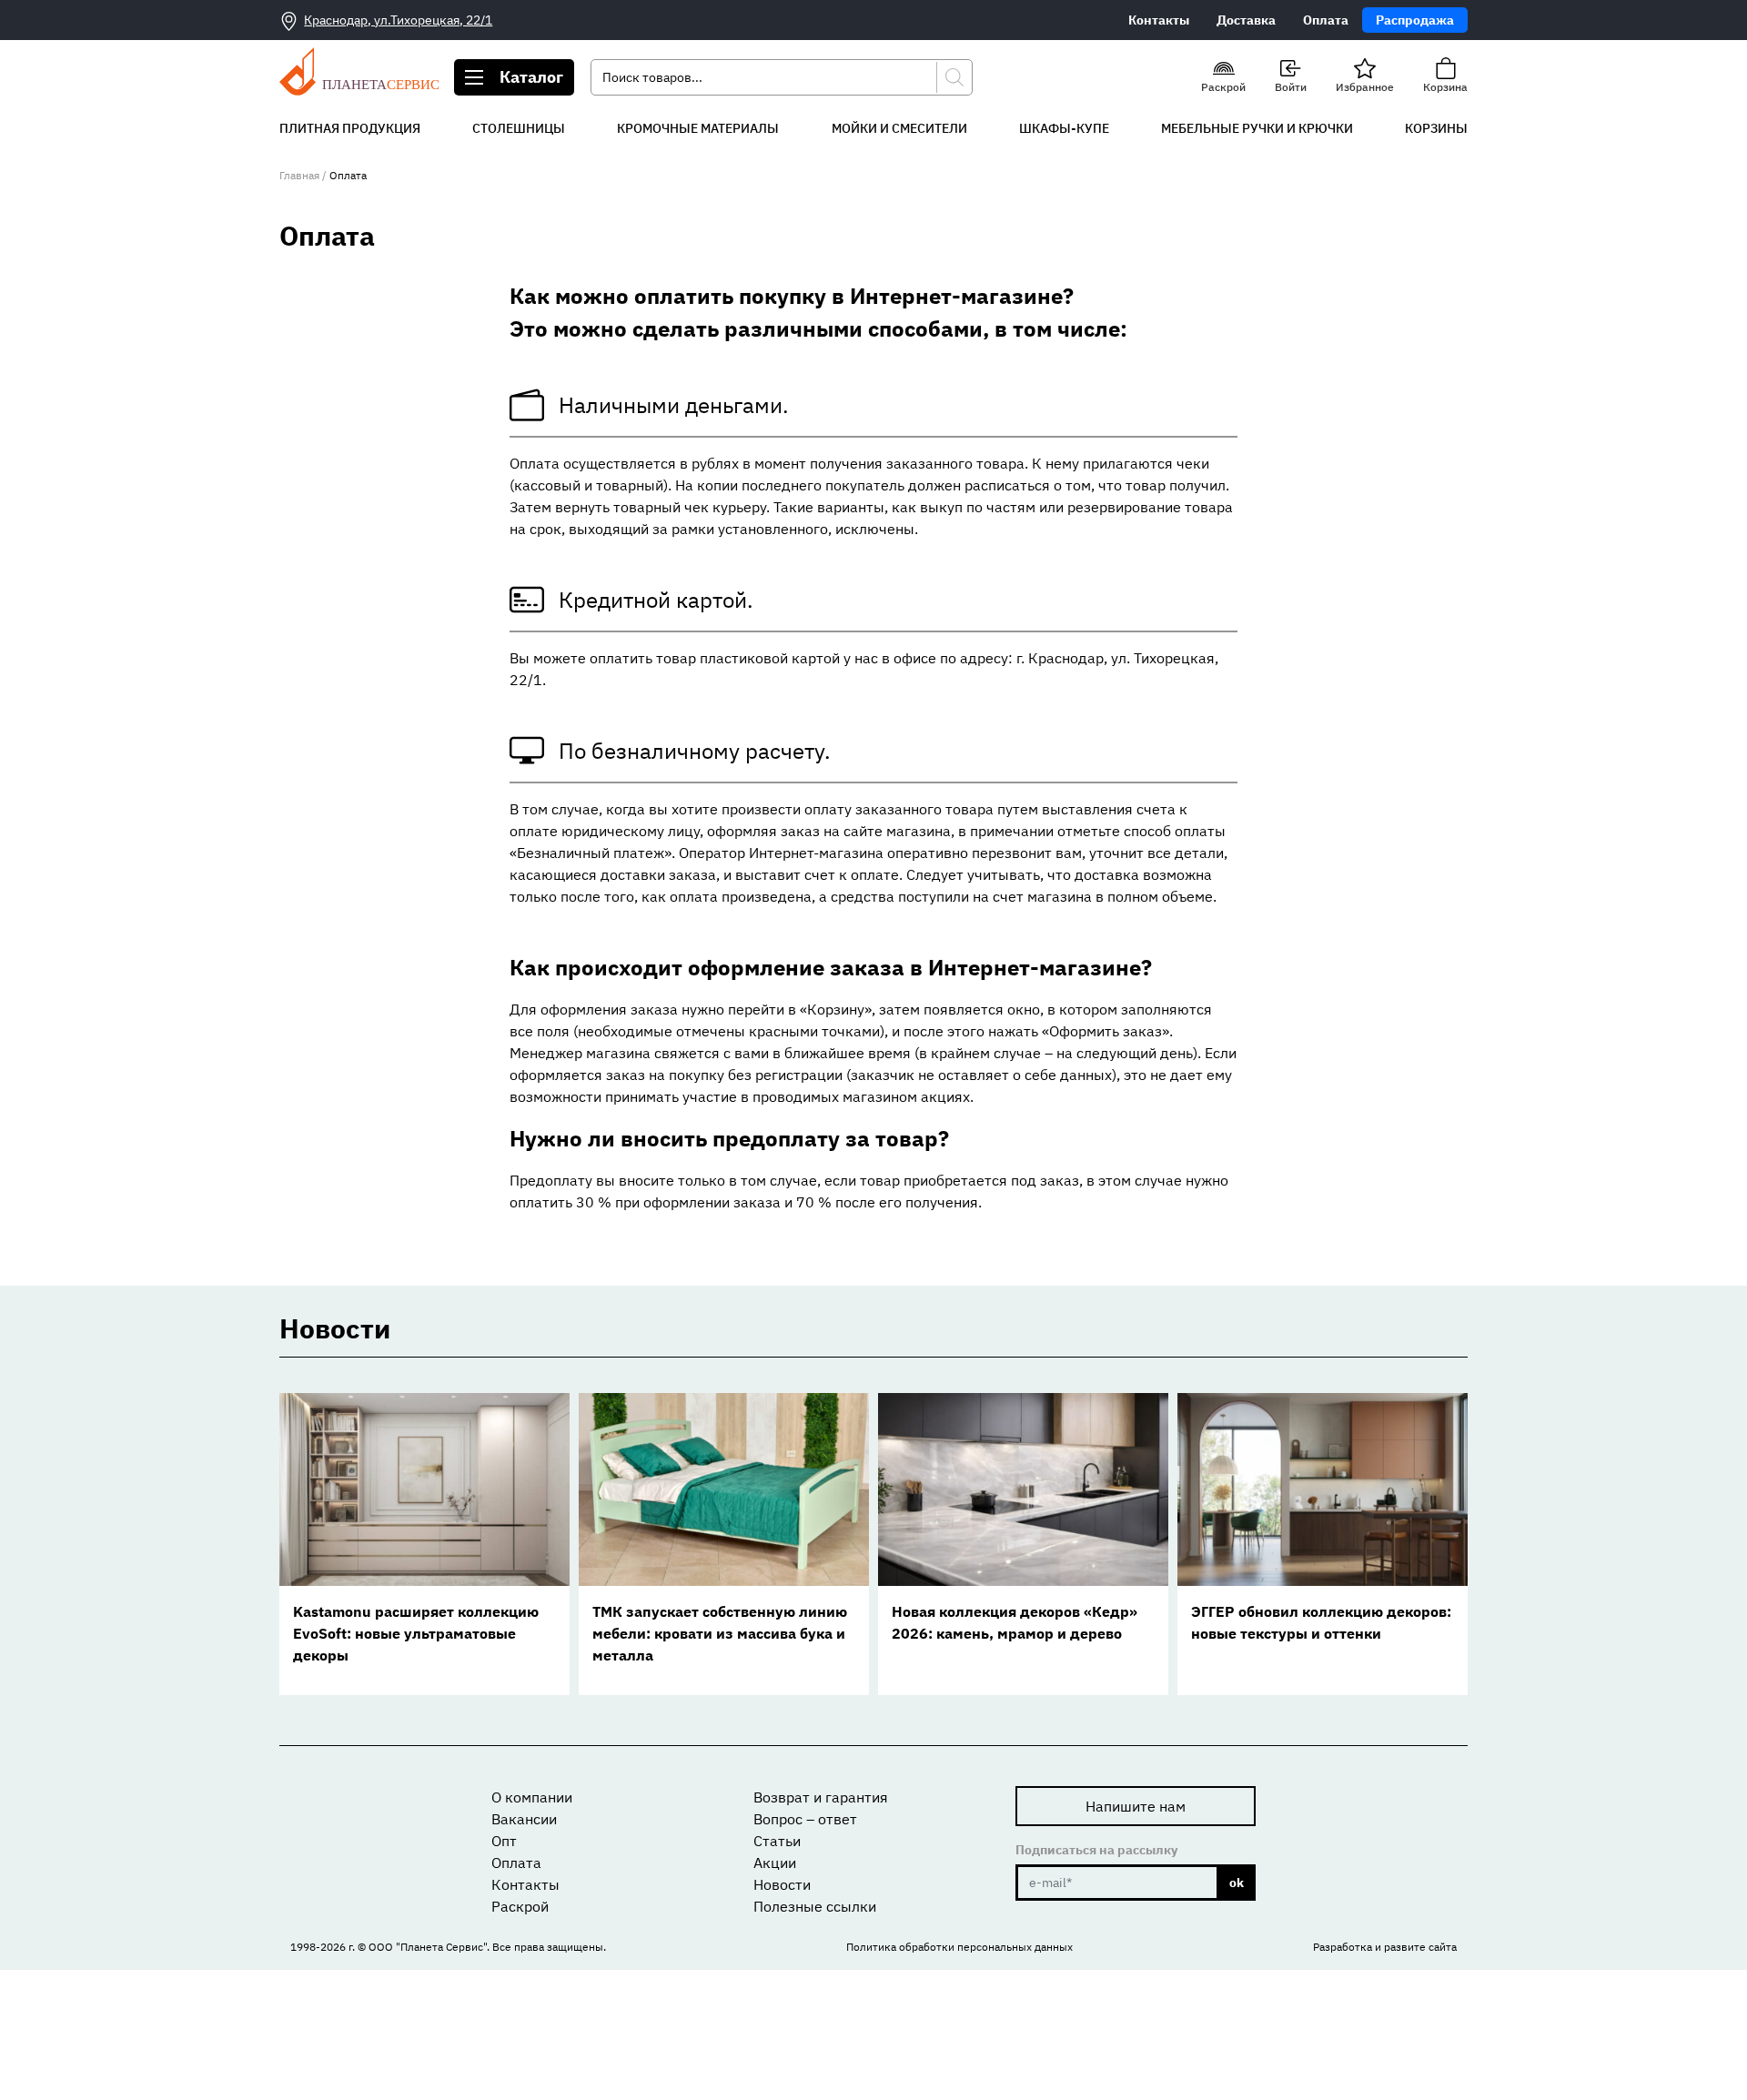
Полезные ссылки (815, 1906)
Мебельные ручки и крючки (1257, 128)
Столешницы (519, 128)
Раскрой (520, 1906)
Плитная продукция (350, 128)
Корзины (1436, 128)
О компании (532, 1797)
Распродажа (1415, 20)
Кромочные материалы (698, 128)
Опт (504, 1841)
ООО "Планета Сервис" (428, 1947)
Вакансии (524, 1819)
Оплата (1326, 20)
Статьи (777, 1841)
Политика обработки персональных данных (959, 1947)
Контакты (1159, 20)
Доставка (1246, 20)
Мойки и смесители (899, 128)
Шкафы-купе (1064, 128)
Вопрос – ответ (805, 1819)
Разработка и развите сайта (1385, 1947)
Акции (775, 1863)
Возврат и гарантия (821, 1797)
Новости (782, 1884)
